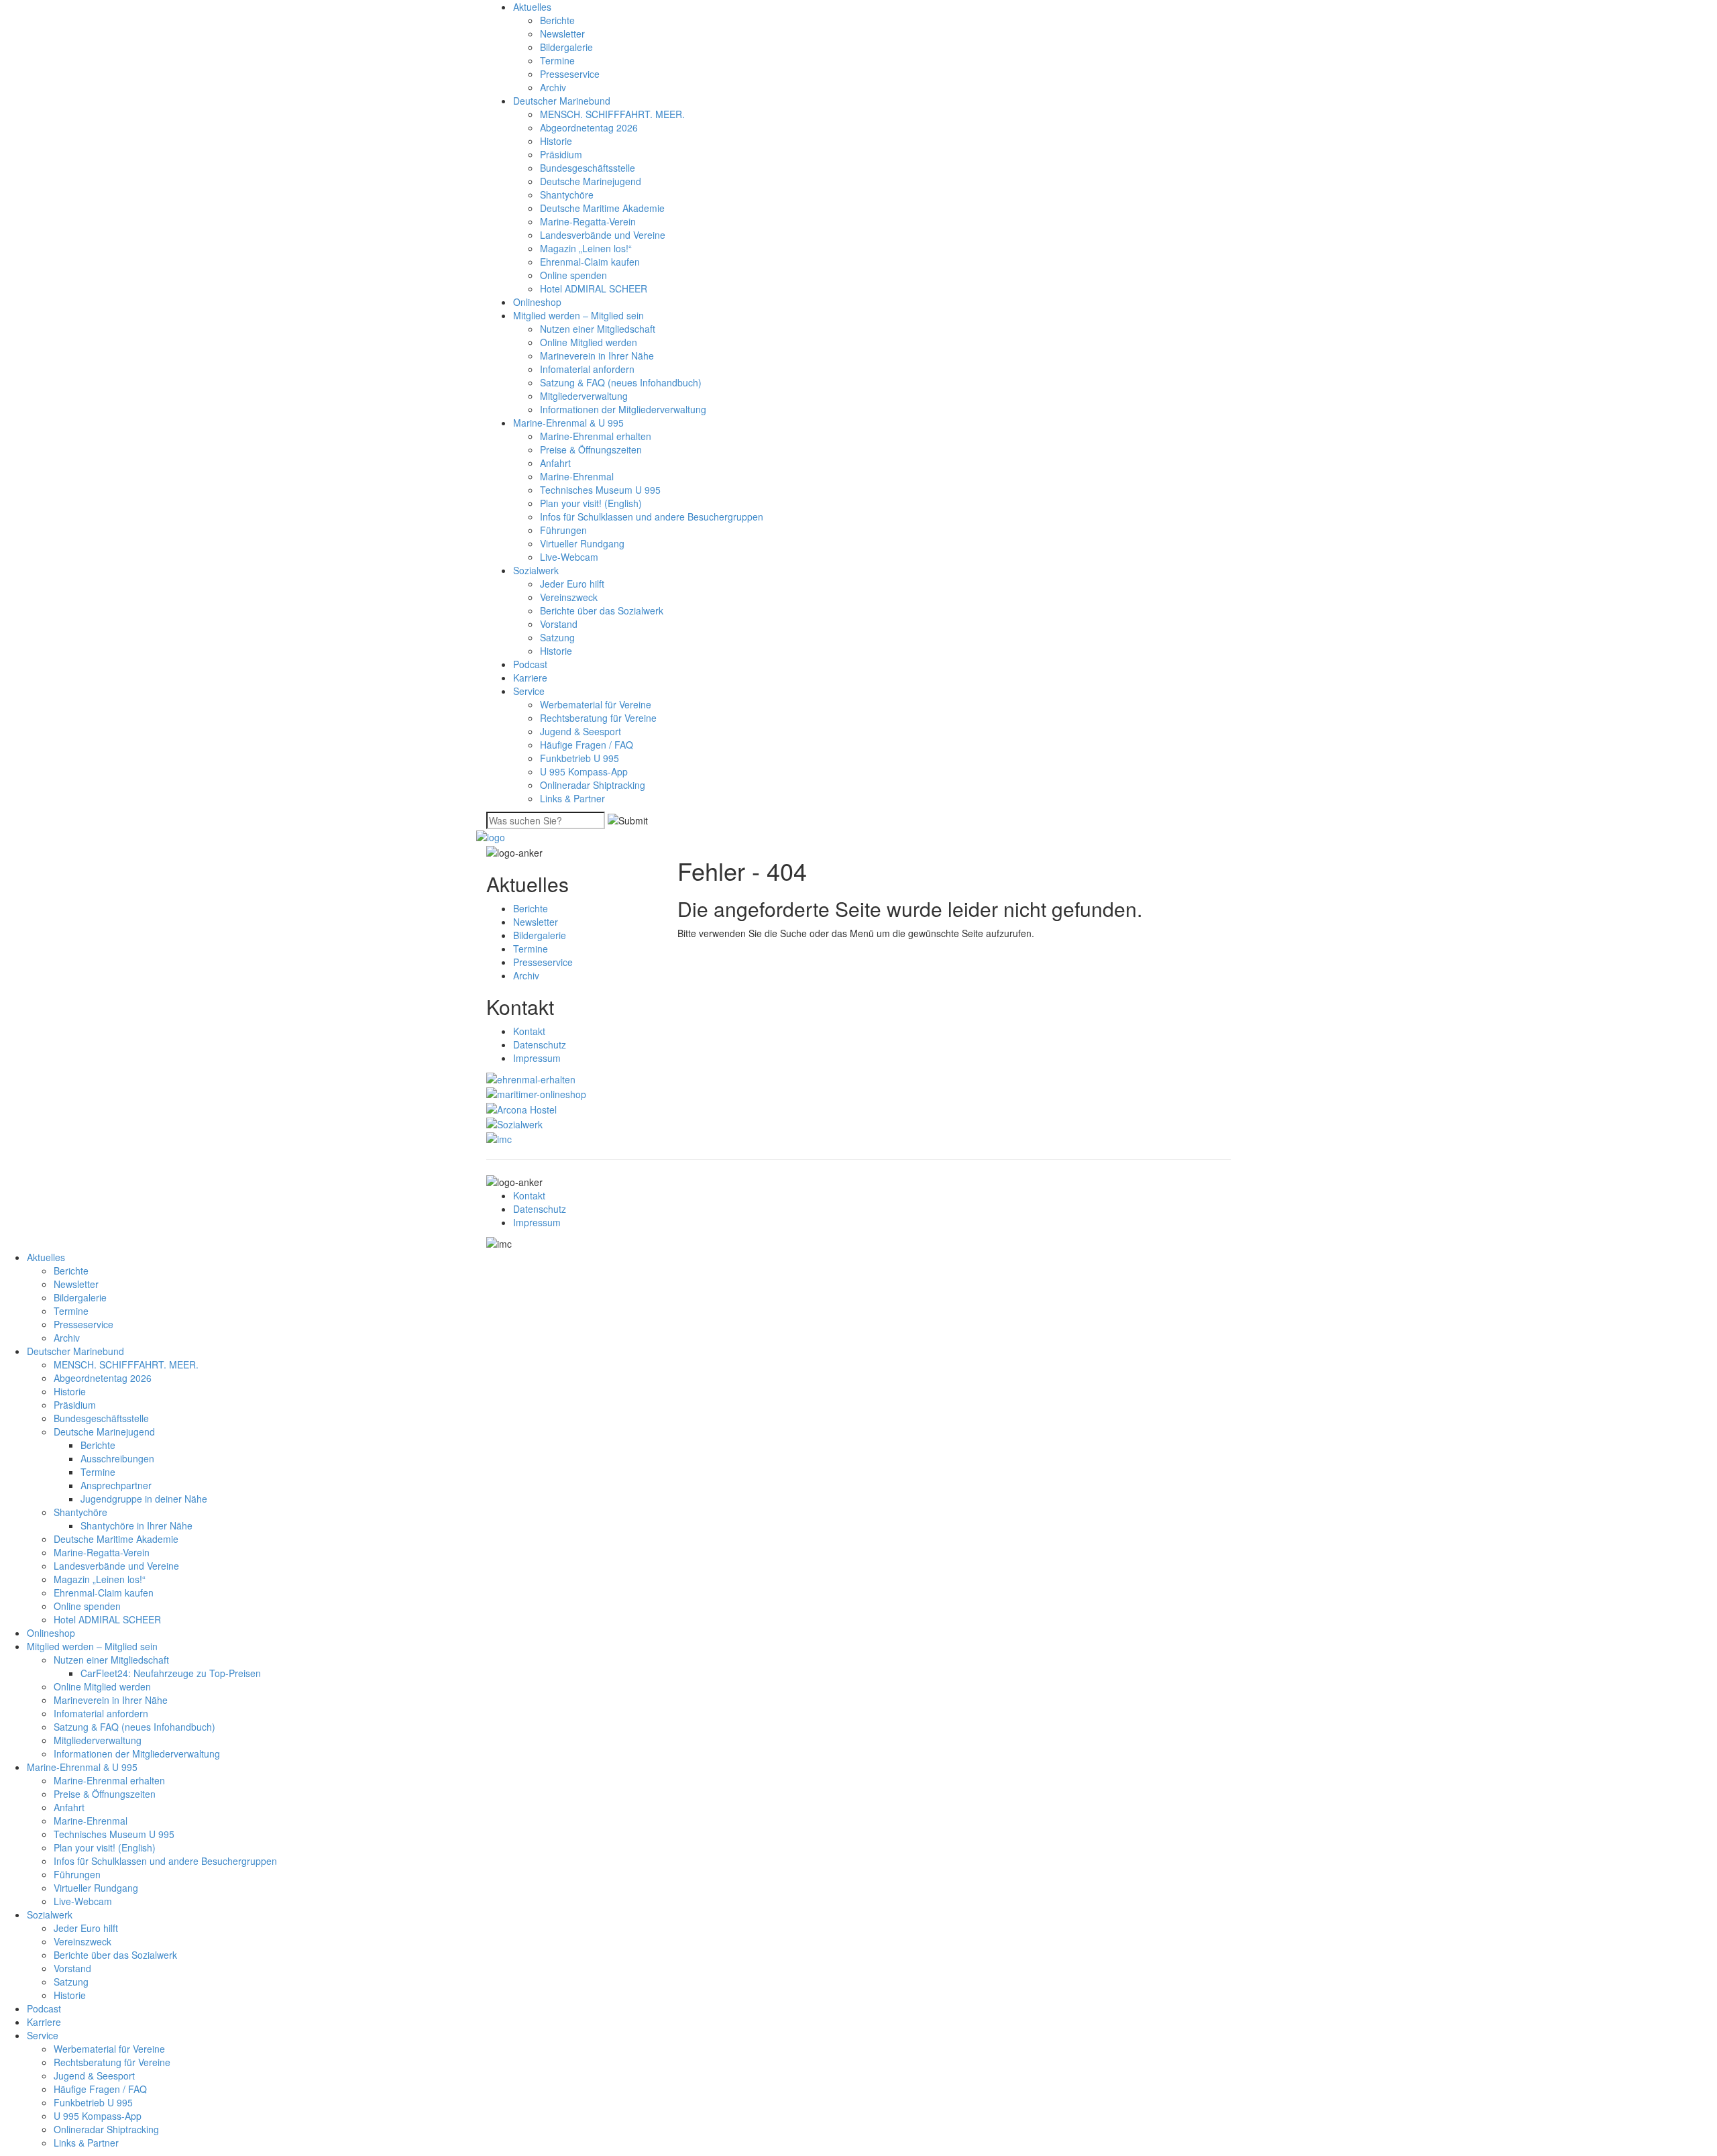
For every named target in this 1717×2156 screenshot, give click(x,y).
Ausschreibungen (117, 1458)
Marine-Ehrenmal (577, 476)
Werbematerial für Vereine (596, 704)
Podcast (530, 664)
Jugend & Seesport (580, 731)
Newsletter (562, 34)
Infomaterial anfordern (587, 369)
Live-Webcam (569, 557)
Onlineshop (537, 302)
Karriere (530, 678)
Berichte (557, 20)
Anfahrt (555, 463)
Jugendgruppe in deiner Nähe (144, 1499)
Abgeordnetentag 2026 (589, 127)
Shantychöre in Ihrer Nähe (136, 1525)
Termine (557, 60)
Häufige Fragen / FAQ (587, 745)
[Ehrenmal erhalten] (531, 1078)
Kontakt (529, 1031)
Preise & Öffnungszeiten (591, 449)
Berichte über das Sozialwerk (602, 610)
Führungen (563, 530)
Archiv (553, 87)
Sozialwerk (536, 570)
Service (529, 691)
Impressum (537, 1058)
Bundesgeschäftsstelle (588, 168)
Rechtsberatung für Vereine (598, 718)
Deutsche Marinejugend (591, 181)
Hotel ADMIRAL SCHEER (594, 288)
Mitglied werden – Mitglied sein (578, 315)
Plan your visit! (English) (591, 503)
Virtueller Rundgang (582, 543)
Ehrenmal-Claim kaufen (590, 262)
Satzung (557, 637)
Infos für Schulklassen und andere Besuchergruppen (652, 517)
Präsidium (561, 154)
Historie (556, 141)
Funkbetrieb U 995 (579, 758)
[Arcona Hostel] (521, 1108)
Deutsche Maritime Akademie (602, 208)
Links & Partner (572, 798)
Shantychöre (567, 195)
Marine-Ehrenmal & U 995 (568, 423)
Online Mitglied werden (589, 342)
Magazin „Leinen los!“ (586, 248)
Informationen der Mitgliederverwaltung (623, 409)
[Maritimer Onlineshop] (536, 1093)
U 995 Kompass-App (584, 771)
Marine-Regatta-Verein (588, 221)
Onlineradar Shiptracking (593, 785)
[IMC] (499, 1138)
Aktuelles (532, 7)
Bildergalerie (566, 47)
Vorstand (559, 624)
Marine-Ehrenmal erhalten (596, 436)
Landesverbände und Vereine (603, 235)
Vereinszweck (569, 597)
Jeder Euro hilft (572, 584)
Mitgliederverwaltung (584, 396)
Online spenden (573, 275)
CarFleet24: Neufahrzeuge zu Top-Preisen (171, 1673)
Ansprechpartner (116, 1485)
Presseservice (570, 74)
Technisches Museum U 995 (600, 490)
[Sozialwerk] (514, 1123)
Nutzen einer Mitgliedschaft (598, 329)
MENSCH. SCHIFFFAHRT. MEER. (612, 114)
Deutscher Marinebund (562, 101)
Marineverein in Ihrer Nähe (597, 356)
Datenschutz (540, 1044)
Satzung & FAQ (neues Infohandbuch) (621, 382)
